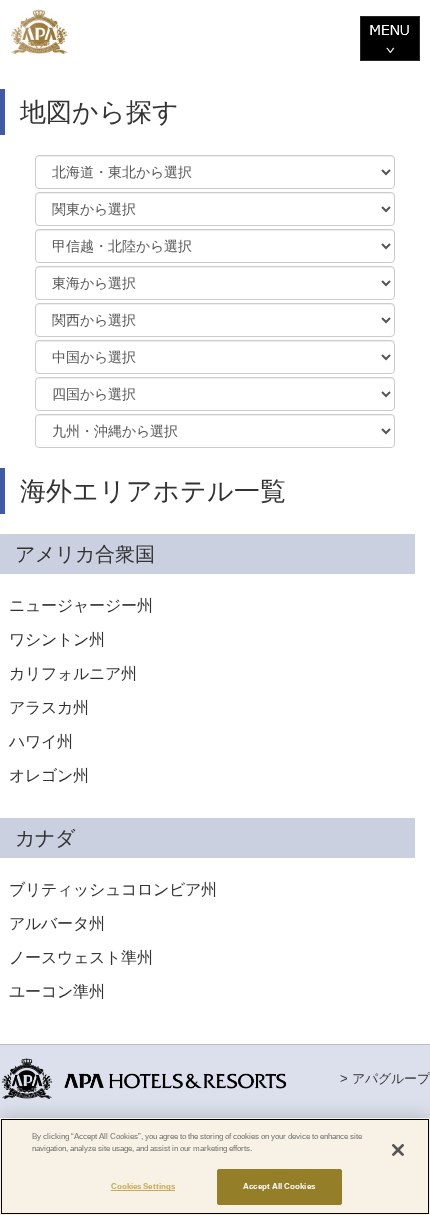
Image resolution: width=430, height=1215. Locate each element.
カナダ (45, 838)
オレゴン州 (49, 775)
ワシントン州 (57, 639)
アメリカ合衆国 (85, 554)
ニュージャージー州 (81, 605)
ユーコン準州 (57, 991)
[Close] (398, 1150)
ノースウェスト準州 (81, 957)
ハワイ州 (41, 741)
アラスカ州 (49, 707)
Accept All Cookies (278, 1186)
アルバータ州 (57, 923)
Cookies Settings (143, 1186)
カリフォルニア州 (73, 673)
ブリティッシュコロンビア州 (113, 889)
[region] (215, 1166)
